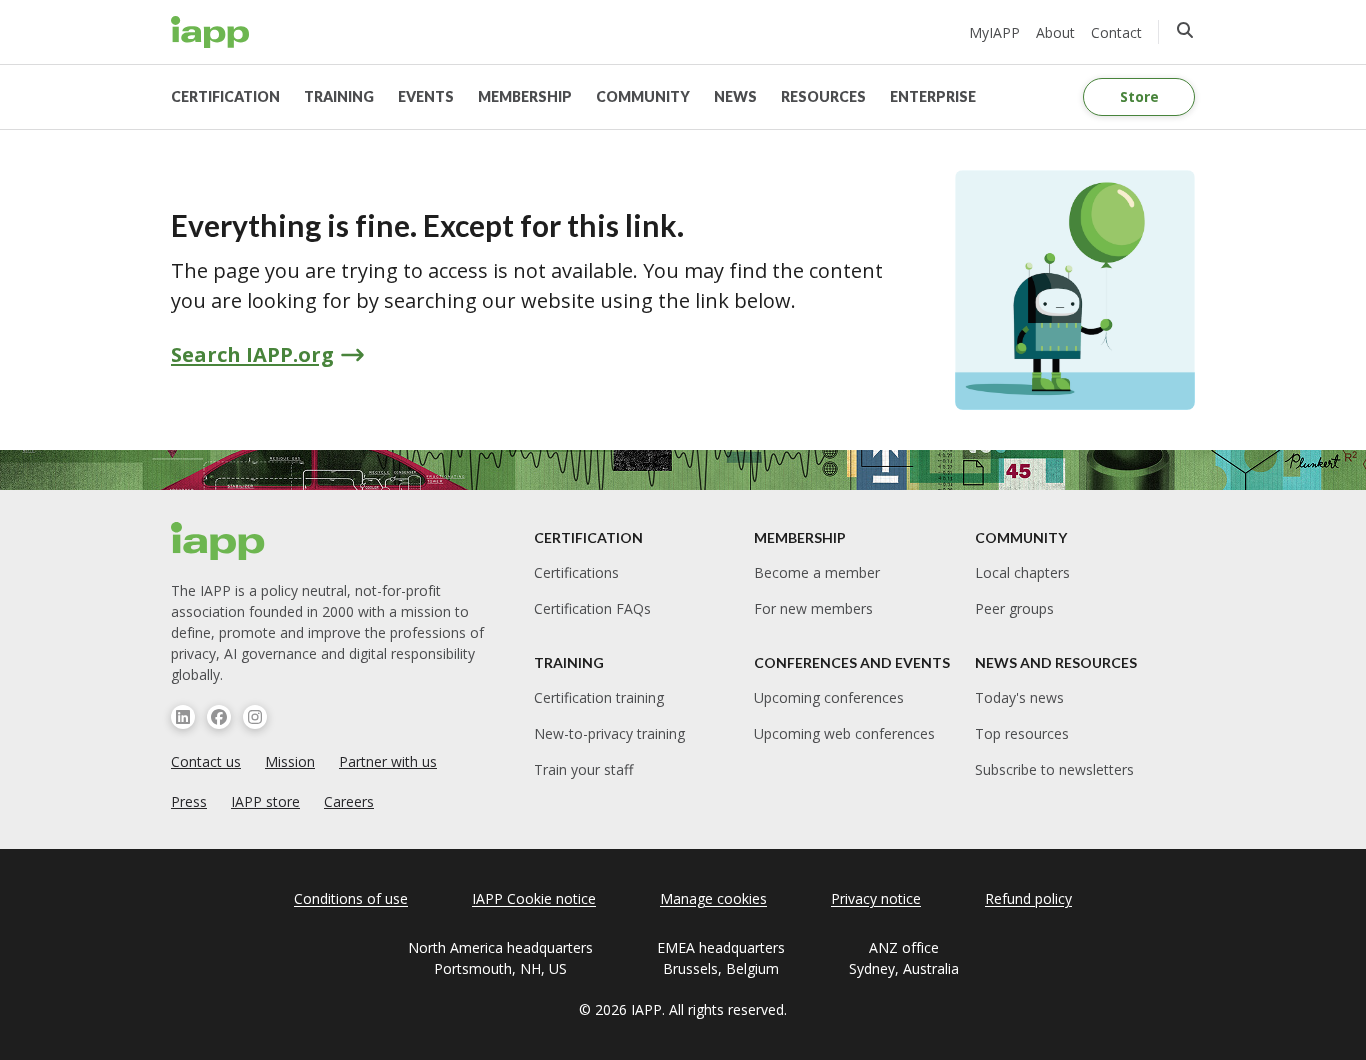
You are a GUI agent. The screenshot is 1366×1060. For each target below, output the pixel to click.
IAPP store (265, 801)
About (1055, 32)
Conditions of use (351, 898)
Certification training (599, 697)
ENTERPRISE (933, 96)
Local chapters (1022, 572)
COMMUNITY (643, 96)
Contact (1116, 32)
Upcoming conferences (829, 697)
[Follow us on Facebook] (219, 717)
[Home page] (218, 541)
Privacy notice (876, 898)
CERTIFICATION (225, 96)
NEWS (735, 96)
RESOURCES (823, 96)
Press (189, 801)
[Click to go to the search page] (1185, 30)
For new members (813, 608)
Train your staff (583, 769)
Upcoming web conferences (844, 733)
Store (1139, 96)
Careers (349, 801)
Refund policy (1028, 898)
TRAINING (339, 96)
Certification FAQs (592, 608)
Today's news (1019, 697)
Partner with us (388, 761)
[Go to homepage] (210, 32)
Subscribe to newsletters (1054, 769)
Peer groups (1014, 608)
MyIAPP (994, 32)
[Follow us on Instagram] (255, 717)
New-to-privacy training (609, 733)
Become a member (817, 572)
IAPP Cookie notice (534, 898)
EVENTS (426, 96)
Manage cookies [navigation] (713, 898)
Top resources (1022, 733)
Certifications (576, 572)
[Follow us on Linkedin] (183, 717)
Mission (290, 761)
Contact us (206, 761)
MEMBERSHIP (525, 96)
